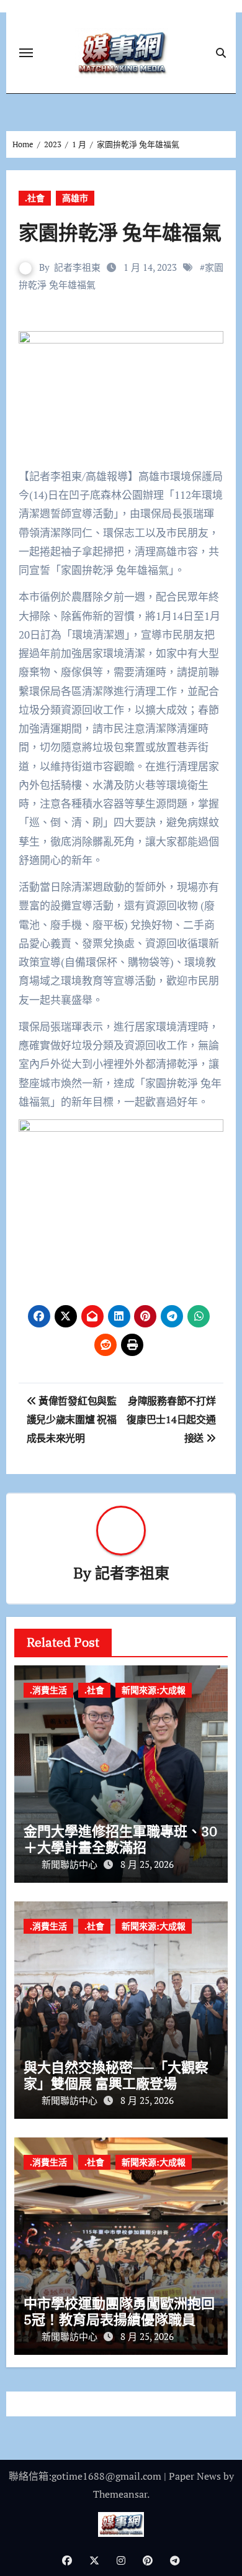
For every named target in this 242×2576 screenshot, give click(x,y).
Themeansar (120, 2494)
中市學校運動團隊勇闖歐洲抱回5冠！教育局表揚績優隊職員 (119, 2311)
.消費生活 (48, 1690)
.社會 (35, 198)
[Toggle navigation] (26, 53)
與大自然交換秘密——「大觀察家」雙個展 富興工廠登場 (116, 2075)
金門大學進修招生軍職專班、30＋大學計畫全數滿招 (120, 1839)
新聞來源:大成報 (154, 1690)
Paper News (195, 2476)
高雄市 (75, 198)
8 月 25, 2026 (147, 1864)
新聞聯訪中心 (71, 1864)
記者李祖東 (77, 267)
